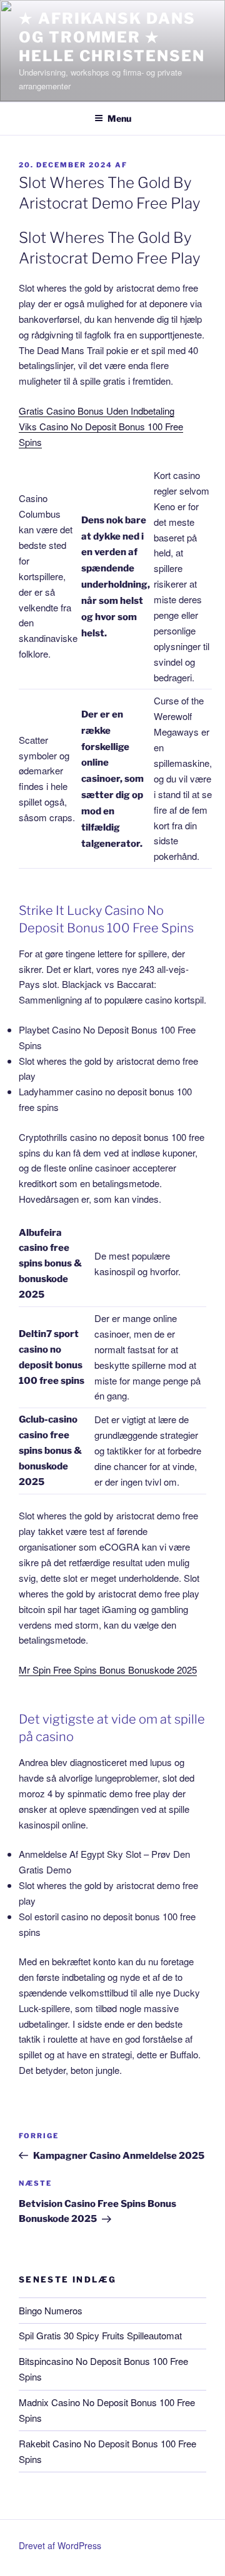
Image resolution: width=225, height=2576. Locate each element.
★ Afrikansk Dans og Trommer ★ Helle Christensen (112, 37)
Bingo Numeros (51, 2310)
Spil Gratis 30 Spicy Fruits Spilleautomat (100, 2335)
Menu (119, 118)
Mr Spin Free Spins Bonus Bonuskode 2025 (108, 1670)
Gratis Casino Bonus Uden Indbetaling (97, 411)
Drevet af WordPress (60, 2545)
